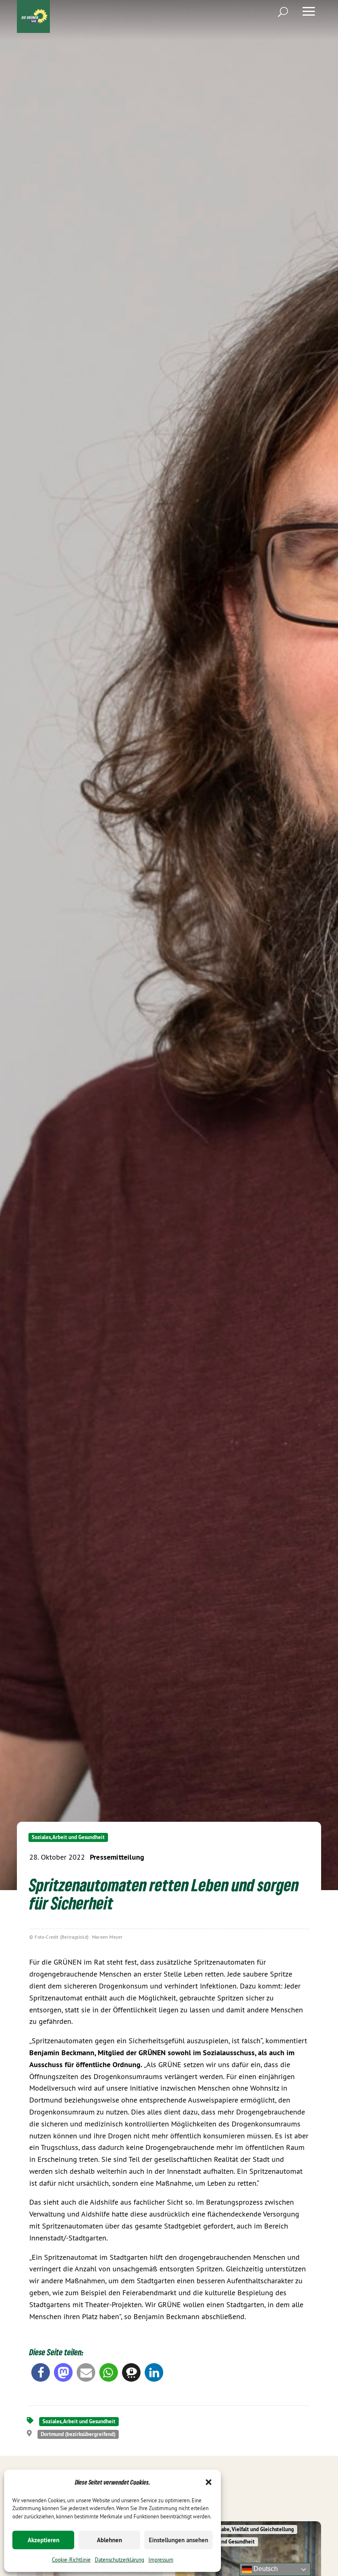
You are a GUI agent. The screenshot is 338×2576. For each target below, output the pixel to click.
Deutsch (265, 2569)
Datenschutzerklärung (120, 2560)
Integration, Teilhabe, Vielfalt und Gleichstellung (238, 2529)
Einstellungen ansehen (178, 2540)
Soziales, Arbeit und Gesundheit (68, 1837)
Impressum (161, 2560)
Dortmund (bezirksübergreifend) (78, 2434)
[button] (209, 2482)
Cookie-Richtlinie (71, 2560)
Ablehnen (109, 2540)
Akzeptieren (43, 2540)
